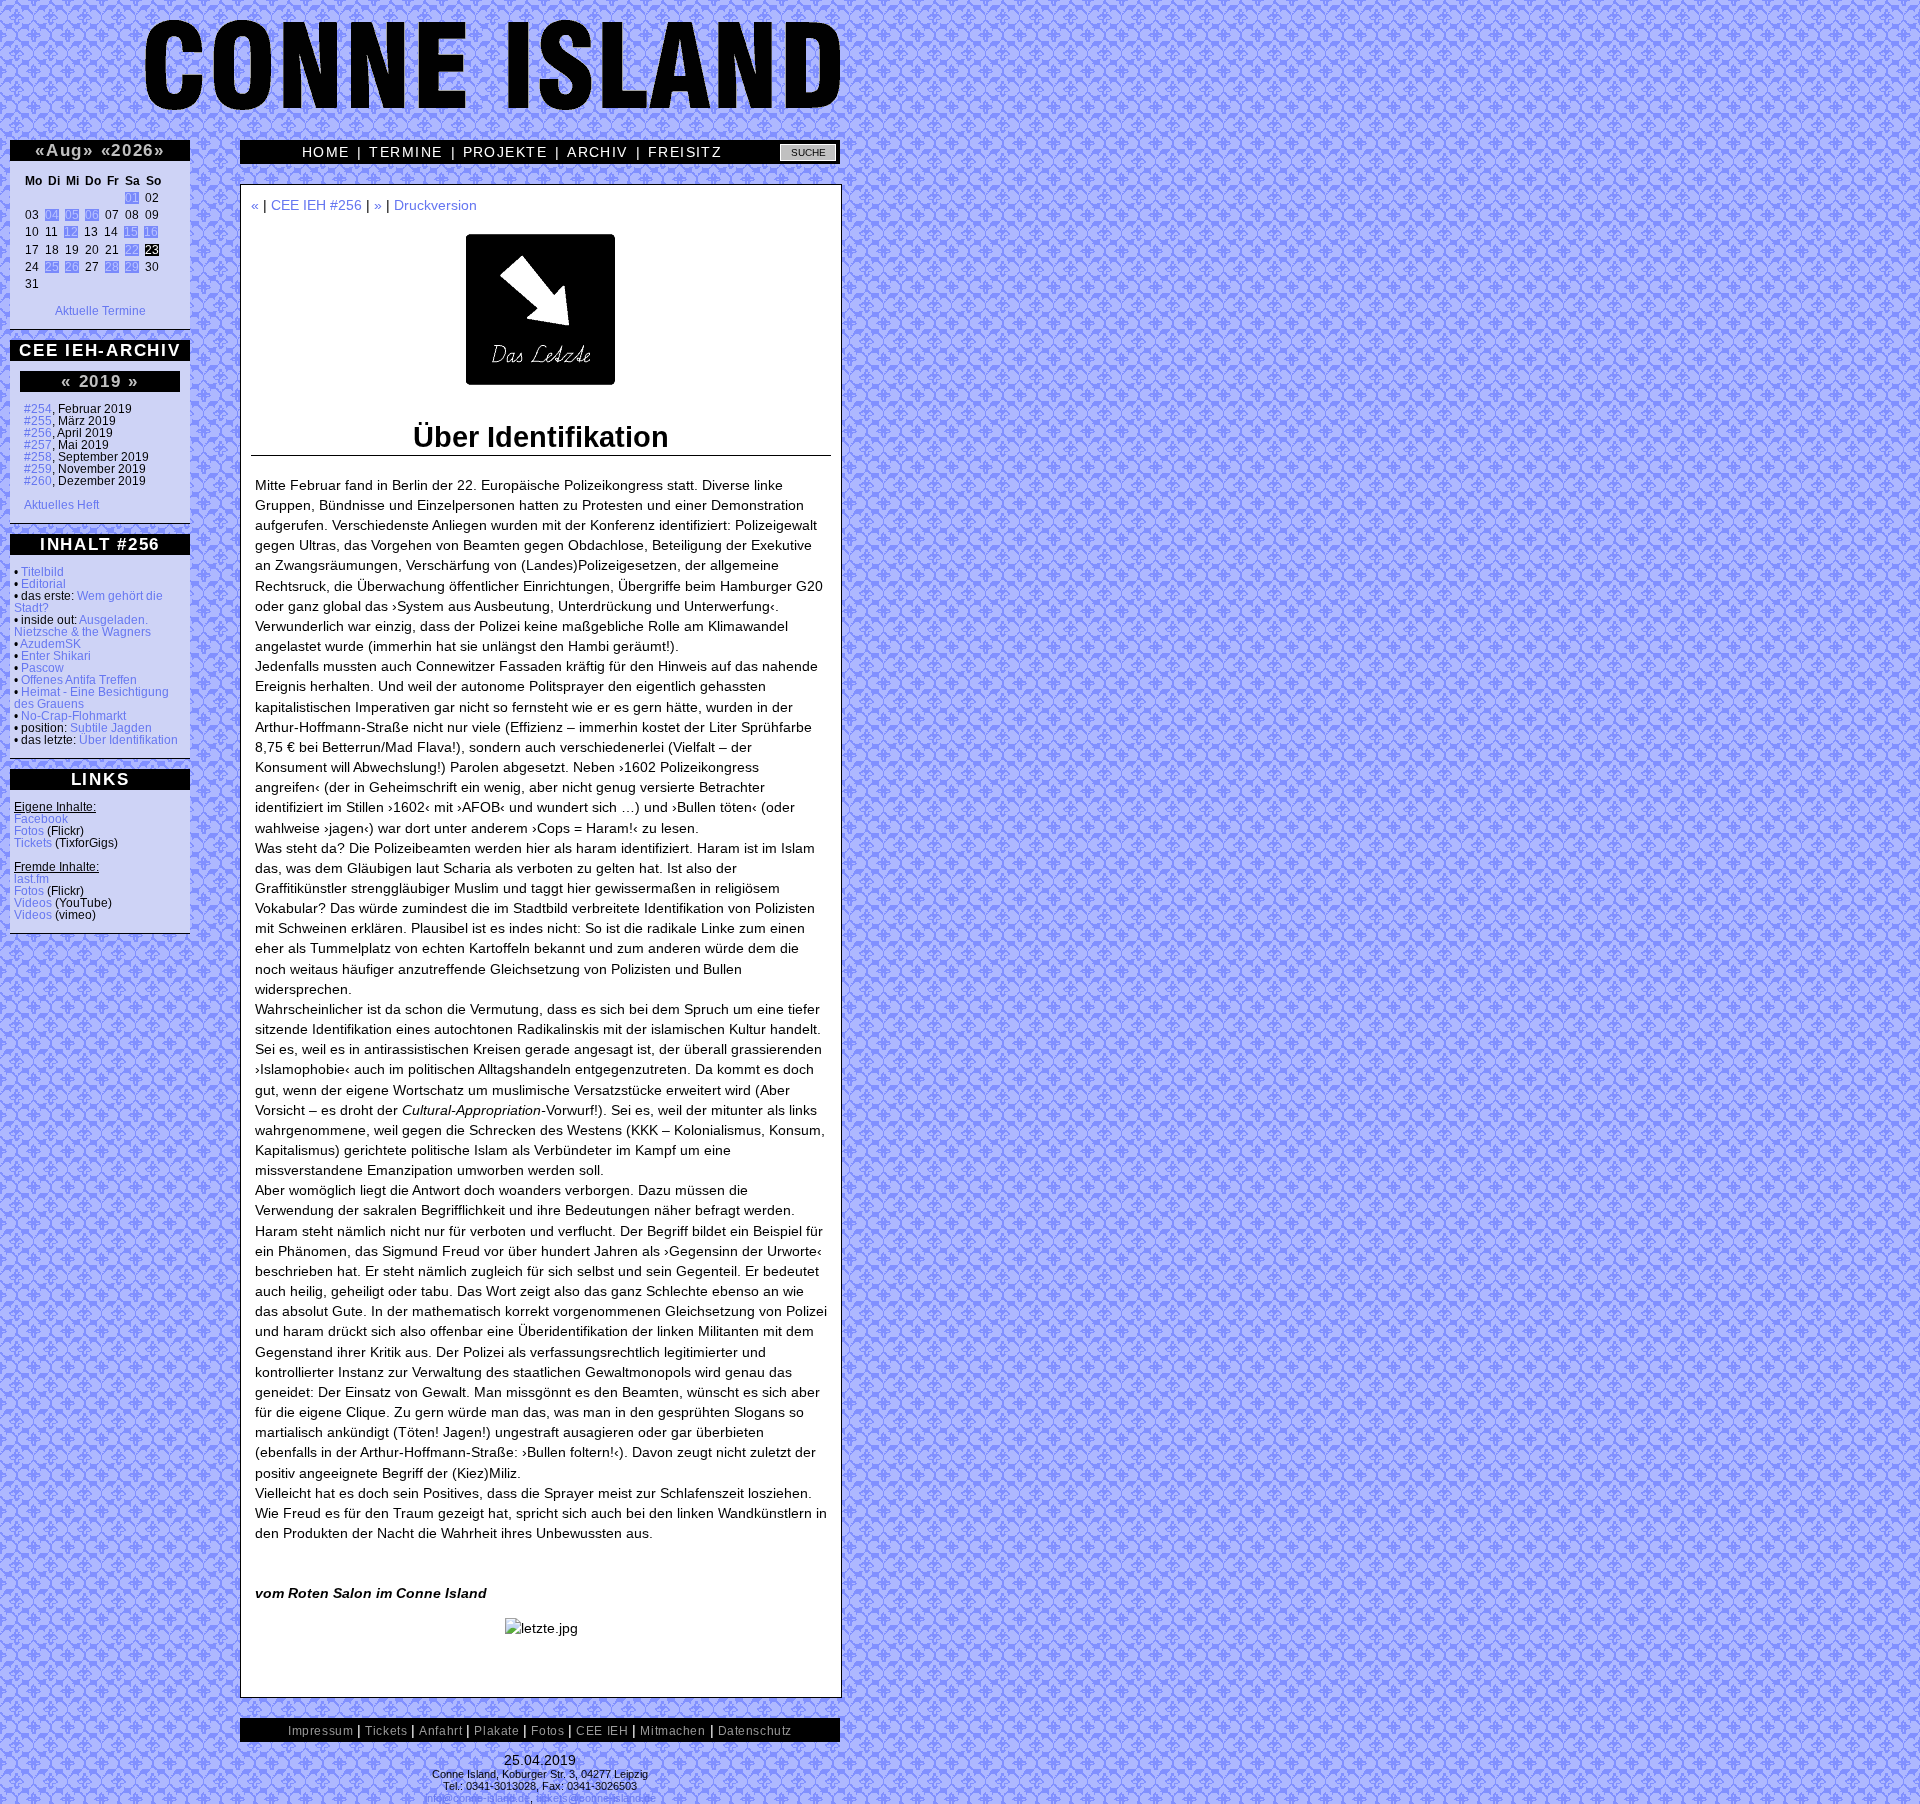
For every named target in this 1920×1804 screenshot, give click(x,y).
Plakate (496, 1731)
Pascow (42, 668)
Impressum (320, 1731)
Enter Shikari (56, 656)
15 (131, 232)
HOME (326, 152)
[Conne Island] (960, 80)
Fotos (29, 831)
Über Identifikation (128, 740)
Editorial (43, 584)
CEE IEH (602, 1731)
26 (72, 267)
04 (52, 215)
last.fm (31, 879)
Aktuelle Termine (100, 311)
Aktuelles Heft (61, 505)
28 (112, 267)
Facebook (41, 819)
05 (72, 215)
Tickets (33, 843)
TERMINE (405, 152)
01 (132, 198)
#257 (38, 445)
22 (132, 250)
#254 (38, 409)
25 (52, 267)
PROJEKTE (505, 152)
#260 (38, 481)
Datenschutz (755, 1731)
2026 (132, 150)
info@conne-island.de (477, 1798)
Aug (64, 150)
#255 (38, 421)
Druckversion (435, 205)
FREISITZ (685, 152)
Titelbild (42, 572)
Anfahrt (440, 1731)
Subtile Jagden (111, 728)
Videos (33, 903)
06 (92, 215)
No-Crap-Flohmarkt (73, 716)
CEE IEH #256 (316, 205)
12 (71, 232)
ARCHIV (597, 152)
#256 (38, 433)
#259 (38, 469)
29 (132, 267)
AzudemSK (50, 644)
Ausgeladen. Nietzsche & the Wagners (82, 626)
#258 (38, 457)
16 (151, 232)
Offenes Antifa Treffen (79, 680)
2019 (100, 381)
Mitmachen (672, 1731)
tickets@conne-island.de (596, 1798)
